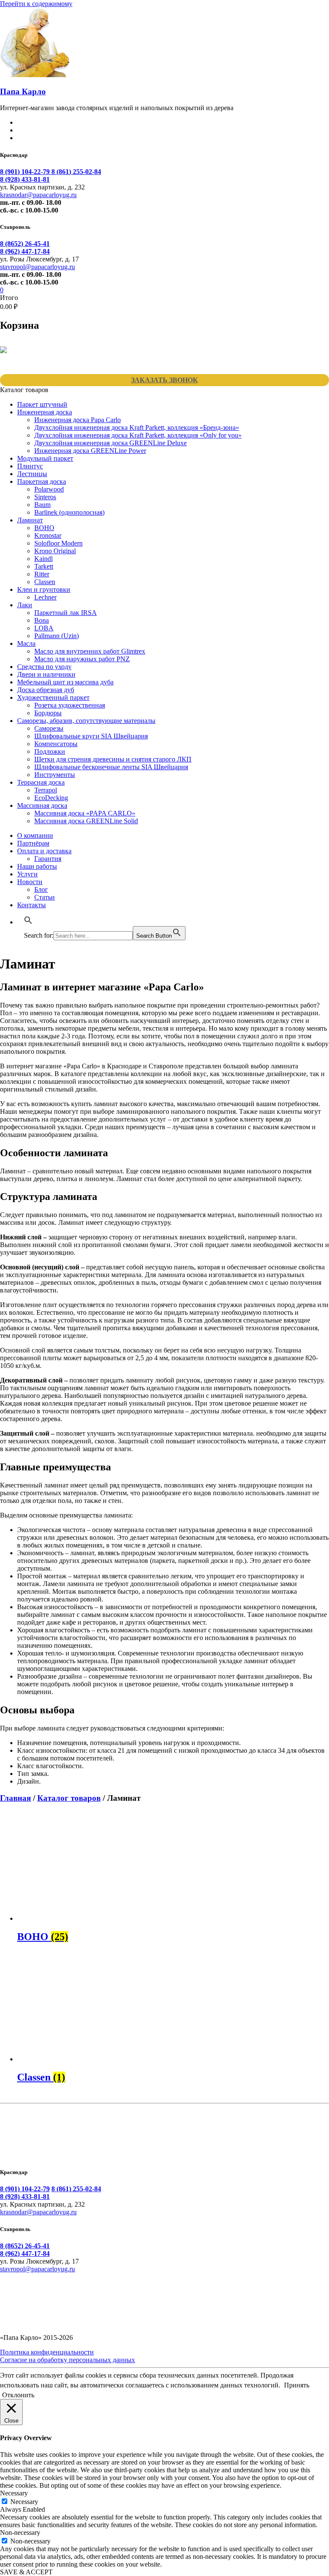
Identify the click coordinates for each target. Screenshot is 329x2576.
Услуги (27, 874)
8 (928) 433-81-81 (25, 179)
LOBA (44, 628)
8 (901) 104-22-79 (26, 172)
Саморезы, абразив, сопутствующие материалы (86, 721)
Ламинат (30, 520)
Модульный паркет (45, 458)
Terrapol (46, 790)
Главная (15, 1798)
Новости (30, 882)
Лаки (25, 605)
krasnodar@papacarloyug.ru (38, 195)
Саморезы (49, 728)
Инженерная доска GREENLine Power (90, 451)
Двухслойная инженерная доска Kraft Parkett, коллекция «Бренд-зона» (137, 427)
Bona (42, 620)
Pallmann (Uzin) (57, 636)
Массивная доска (42, 805)
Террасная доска (41, 782)
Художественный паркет (53, 697)
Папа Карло (23, 91)
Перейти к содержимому (36, 4)
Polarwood (49, 489)
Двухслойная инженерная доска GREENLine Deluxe (111, 443)
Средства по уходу (44, 667)
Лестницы (32, 474)
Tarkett (44, 566)
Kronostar (48, 535)
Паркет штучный (42, 404)
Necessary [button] (14, 2493)
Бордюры (48, 713)
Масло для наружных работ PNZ (82, 659)
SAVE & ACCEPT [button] (26, 2572)
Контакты (31, 905)
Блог (41, 889)
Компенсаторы (56, 744)
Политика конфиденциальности (47, 2352)
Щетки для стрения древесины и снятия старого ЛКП (113, 759)
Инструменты (55, 775)
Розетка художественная (70, 705)
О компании (35, 835)
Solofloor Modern (58, 543)
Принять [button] (297, 2385)
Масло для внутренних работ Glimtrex (90, 651)
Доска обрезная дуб (46, 690)
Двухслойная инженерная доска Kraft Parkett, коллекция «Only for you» (138, 435)
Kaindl (43, 559)
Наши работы (37, 866)
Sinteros (45, 497)
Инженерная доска (45, 412)
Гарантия (48, 859)
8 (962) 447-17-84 (25, 251)
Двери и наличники (46, 674)
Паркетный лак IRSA (66, 613)
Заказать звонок (164, 380)
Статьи (45, 897)
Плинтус (30, 466)
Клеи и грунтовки (44, 589)
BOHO (44, 528)
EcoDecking (51, 798)
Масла (26, 643)
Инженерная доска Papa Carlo (78, 420)
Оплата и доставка (44, 851)
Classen (45, 582)
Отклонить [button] (18, 2395)
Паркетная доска (42, 481)
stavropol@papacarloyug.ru (37, 267)
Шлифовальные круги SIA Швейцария (91, 736)
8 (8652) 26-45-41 (25, 244)
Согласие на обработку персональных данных (67, 2360)
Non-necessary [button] (20, 2533)
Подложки (50, 751)
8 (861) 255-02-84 (76, 172)
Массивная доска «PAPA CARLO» (85, 813)
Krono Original (55, 551)
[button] (28, 922)
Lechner (45, 597)
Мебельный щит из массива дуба (65, 682)
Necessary (24, 2502)
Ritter (42, 574)
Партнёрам (33, 843)
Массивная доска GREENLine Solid (86, 821)
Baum (42, 505)
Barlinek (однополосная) (69, 512)
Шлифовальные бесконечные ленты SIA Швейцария (111, 767)
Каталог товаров (69, 1798)
